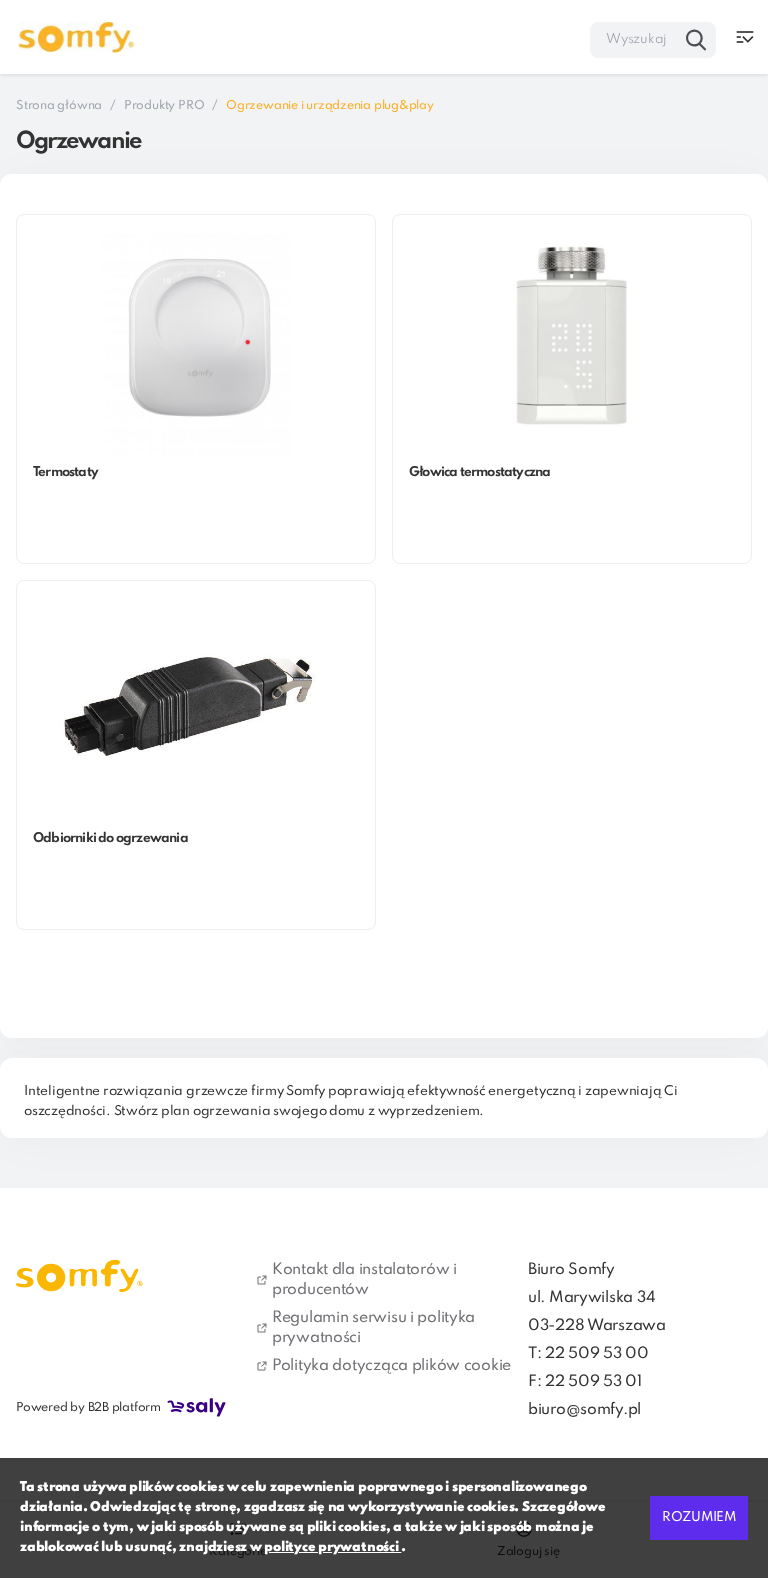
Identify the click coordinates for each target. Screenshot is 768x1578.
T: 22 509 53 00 (588, 1354)
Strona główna (59, 106)
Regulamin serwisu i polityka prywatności (373, 1328)
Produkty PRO (164, 106)
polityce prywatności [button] (332, 1547)
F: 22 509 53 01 (585, 1382)
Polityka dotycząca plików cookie (391, 1366)
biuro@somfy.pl (584, 1410)
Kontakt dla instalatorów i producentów (364, 1280)
